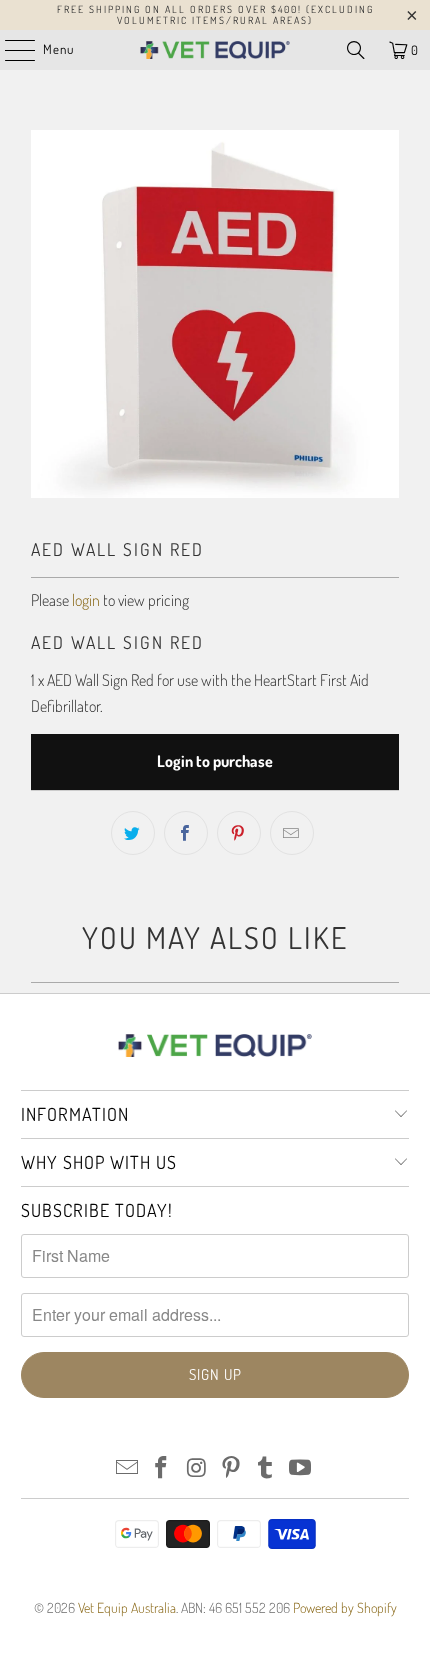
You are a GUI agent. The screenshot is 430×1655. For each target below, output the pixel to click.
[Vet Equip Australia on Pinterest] (232, 1468)
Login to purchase (215, 761)
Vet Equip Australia (127, 1607)
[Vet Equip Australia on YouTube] (301, 1468)
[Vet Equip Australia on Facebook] (162, 1468)
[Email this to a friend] (292, 833)
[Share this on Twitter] (133, 833)
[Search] (356, 50)
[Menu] (9, 50)
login (86, 600)
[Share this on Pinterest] (239, 833)
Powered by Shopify (345, 1607)
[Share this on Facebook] (186, 833)
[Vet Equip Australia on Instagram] (197, 1468)
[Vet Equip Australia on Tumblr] (266, 1468)
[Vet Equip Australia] (215, 50)
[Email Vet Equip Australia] (127, 1468)
